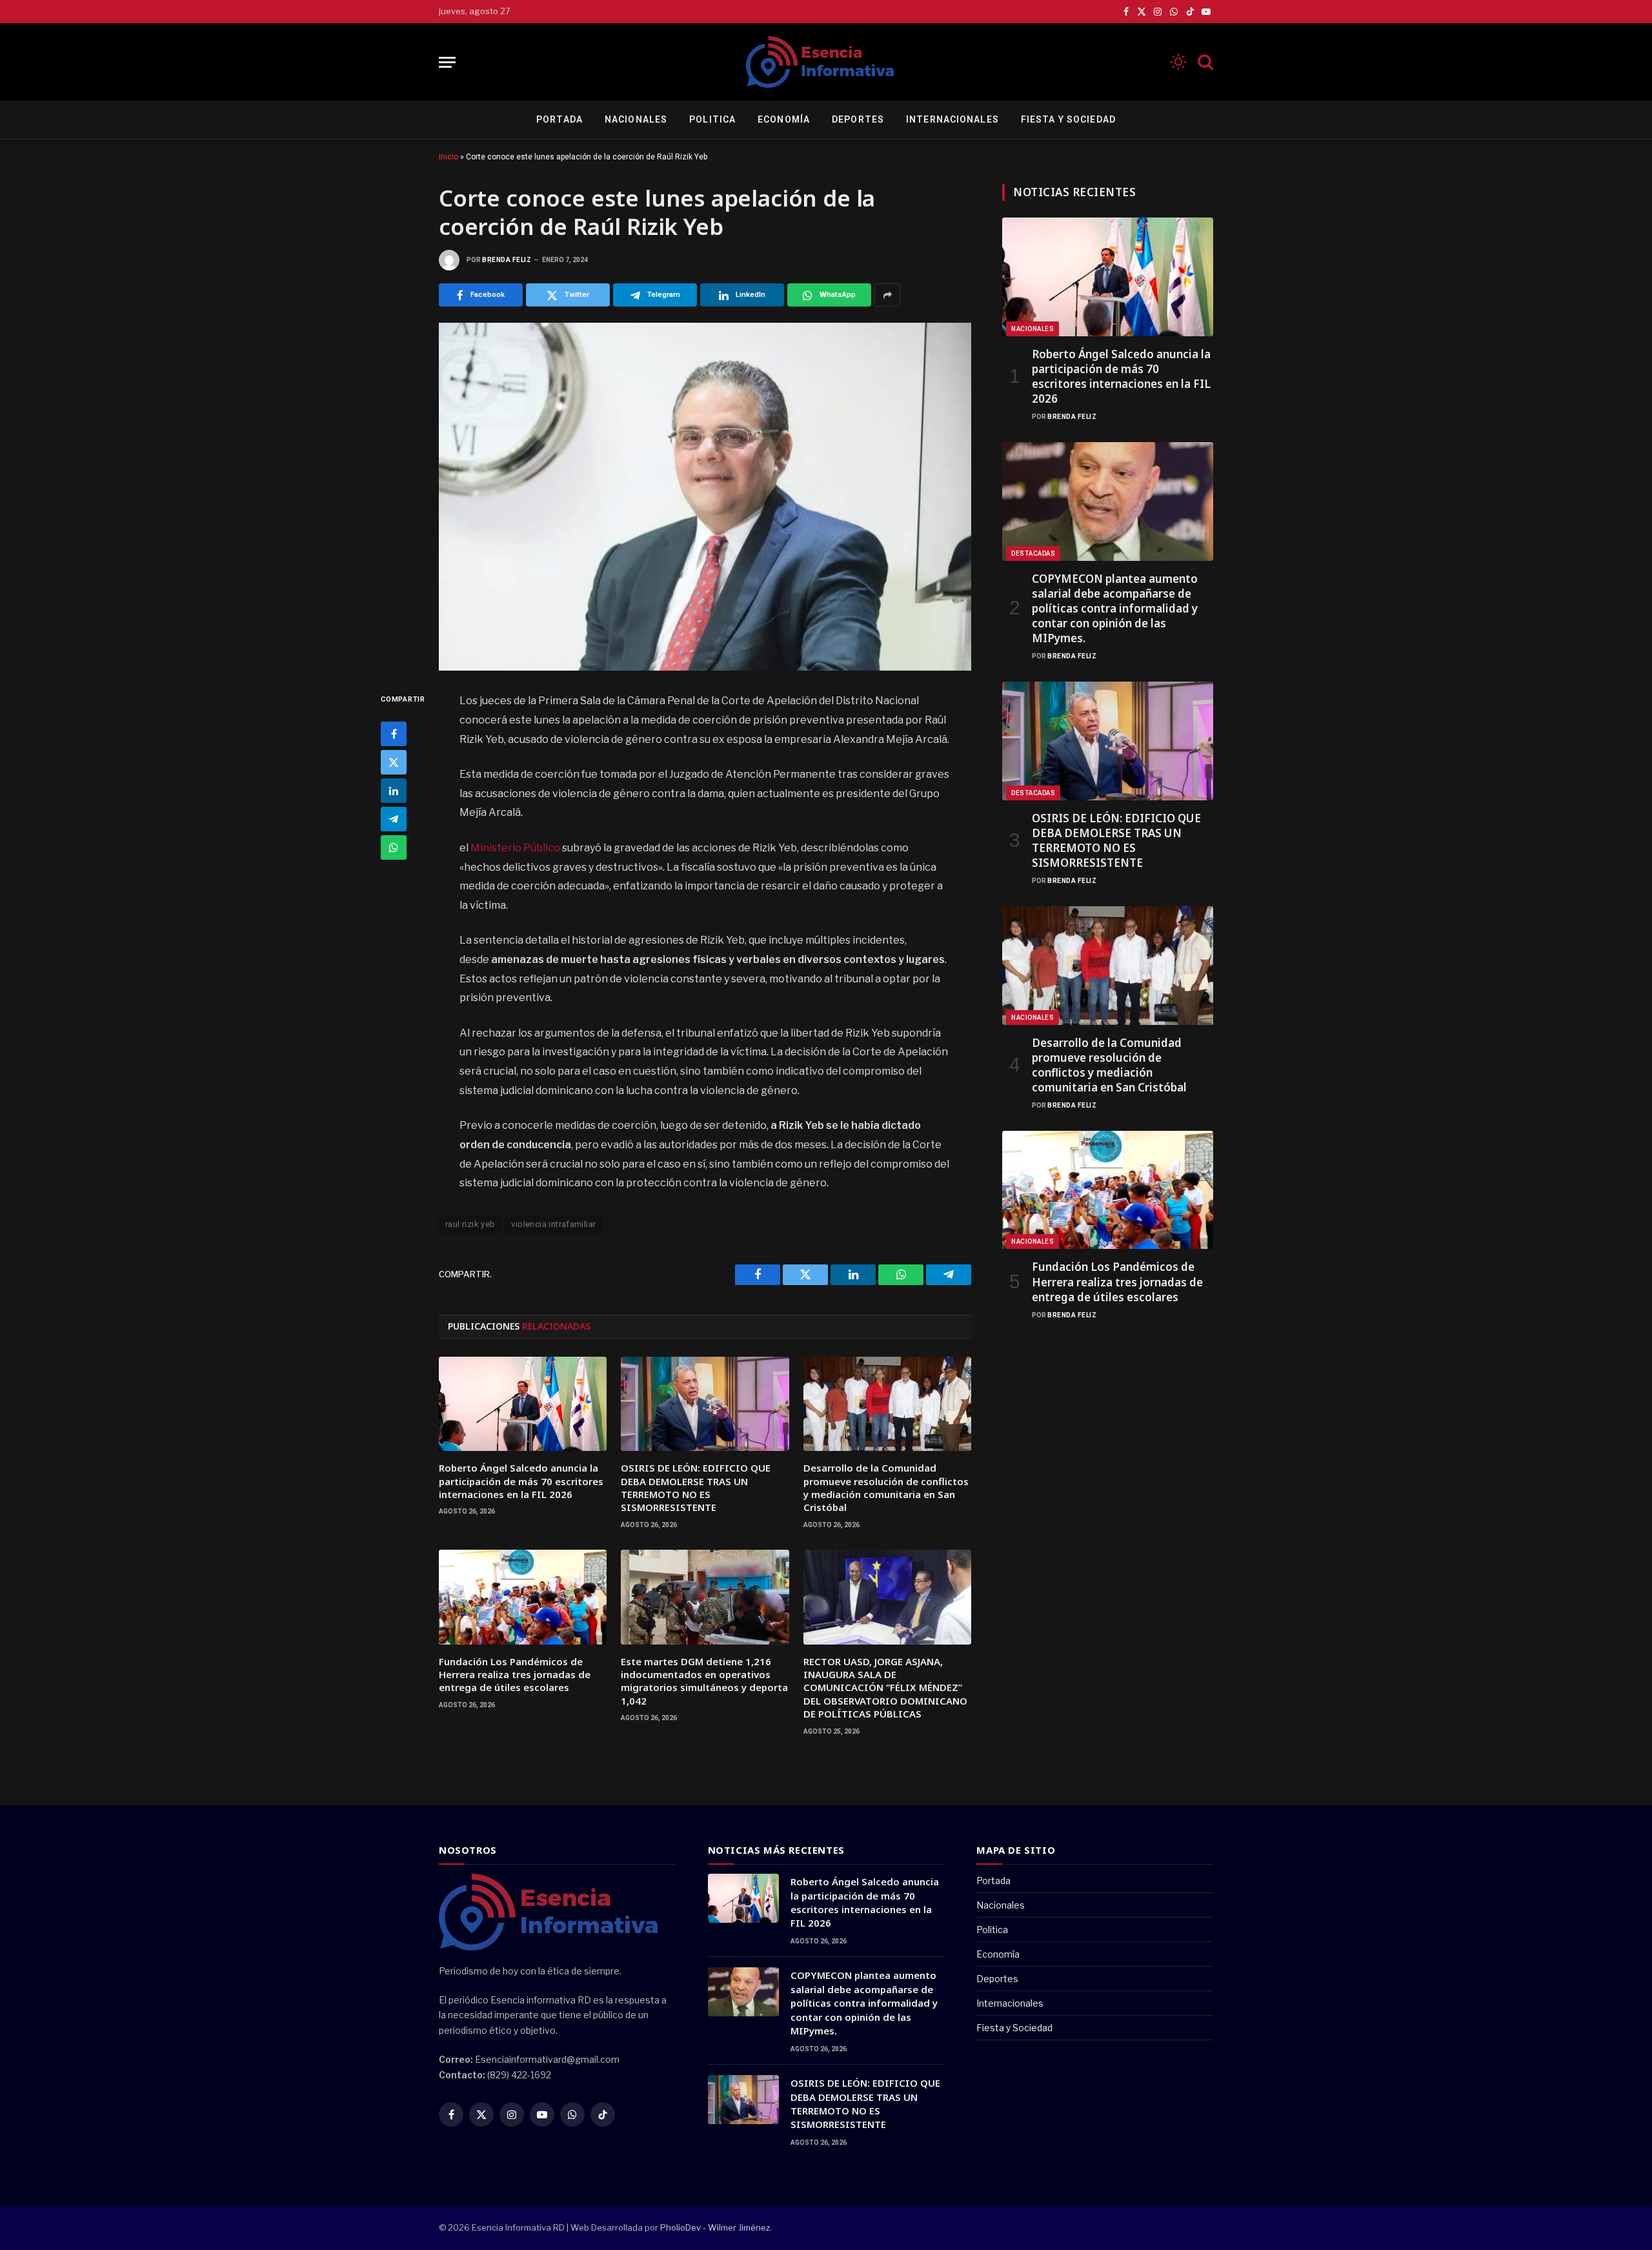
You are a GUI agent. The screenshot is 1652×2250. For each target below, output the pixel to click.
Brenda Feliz (507, 260)
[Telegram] (394, 819)
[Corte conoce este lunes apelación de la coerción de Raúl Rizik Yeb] (705, 497)
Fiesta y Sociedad (1068, 119)
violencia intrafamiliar (553, 1224)
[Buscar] (1204, 62)
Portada (559, 119)
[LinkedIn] (394, 791)
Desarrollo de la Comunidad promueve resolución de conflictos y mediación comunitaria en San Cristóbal (886, 1487)
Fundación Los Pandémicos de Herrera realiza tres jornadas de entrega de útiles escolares (515, 1675)
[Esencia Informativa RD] (826, 62)
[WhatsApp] (394, 847)
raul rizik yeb (470, 1224)
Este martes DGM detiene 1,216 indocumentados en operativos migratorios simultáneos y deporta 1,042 (704, 1681)
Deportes (858, 119)
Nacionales (636, 119)
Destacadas (1033, 553)
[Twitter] (394, 762)
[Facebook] (394, 734)
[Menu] (447, 62)
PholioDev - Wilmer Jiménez (715, 2227)
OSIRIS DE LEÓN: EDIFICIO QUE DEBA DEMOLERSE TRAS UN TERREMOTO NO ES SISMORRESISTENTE (696, 1487)
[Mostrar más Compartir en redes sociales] (887, 295)
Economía (784, 119)
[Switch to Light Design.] (1178, 62)
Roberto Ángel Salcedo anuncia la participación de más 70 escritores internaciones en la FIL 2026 (521, 1481)
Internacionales (952, 119)
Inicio (448, 157)
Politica (712, 119)
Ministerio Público (515, 848)
